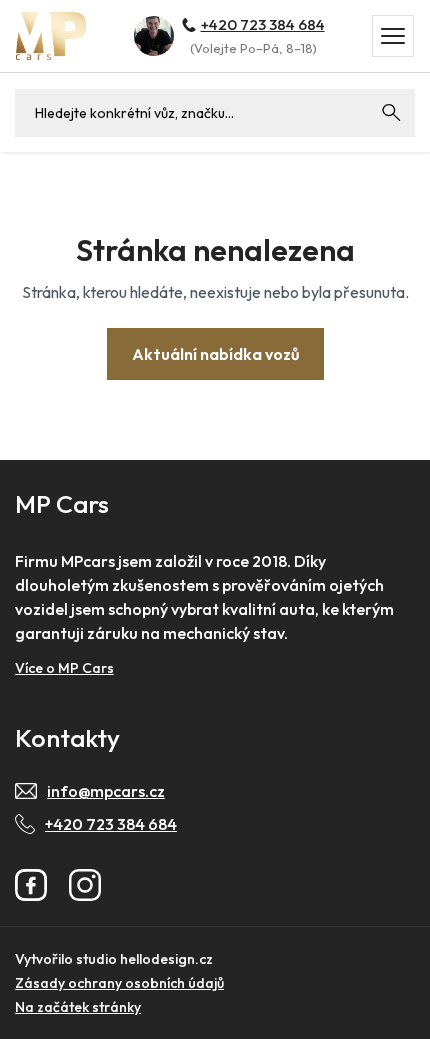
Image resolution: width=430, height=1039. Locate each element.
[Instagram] (85, 885)
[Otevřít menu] (393, 36)
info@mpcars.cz (106, 791)
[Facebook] (31, 885)
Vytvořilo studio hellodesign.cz (114, 959)
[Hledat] (391, 113)
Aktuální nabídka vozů (215, 354)
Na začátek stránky (78, 1007)
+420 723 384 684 (263, 24)
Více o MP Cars (64, 668)
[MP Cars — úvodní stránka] (51, 35)
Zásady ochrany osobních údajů (119, 983)
